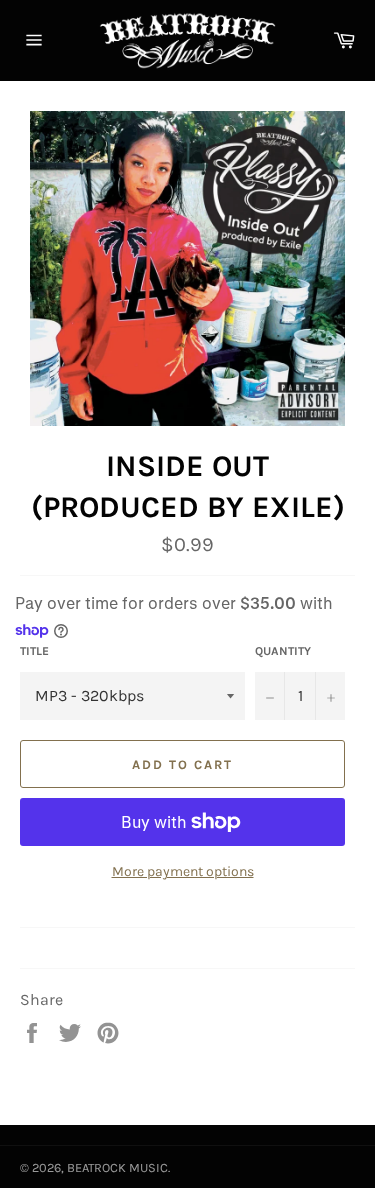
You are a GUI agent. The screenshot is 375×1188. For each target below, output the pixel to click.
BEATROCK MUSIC (117, 1167)
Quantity (283, 651)
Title (34, 651)
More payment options (183, 871)
